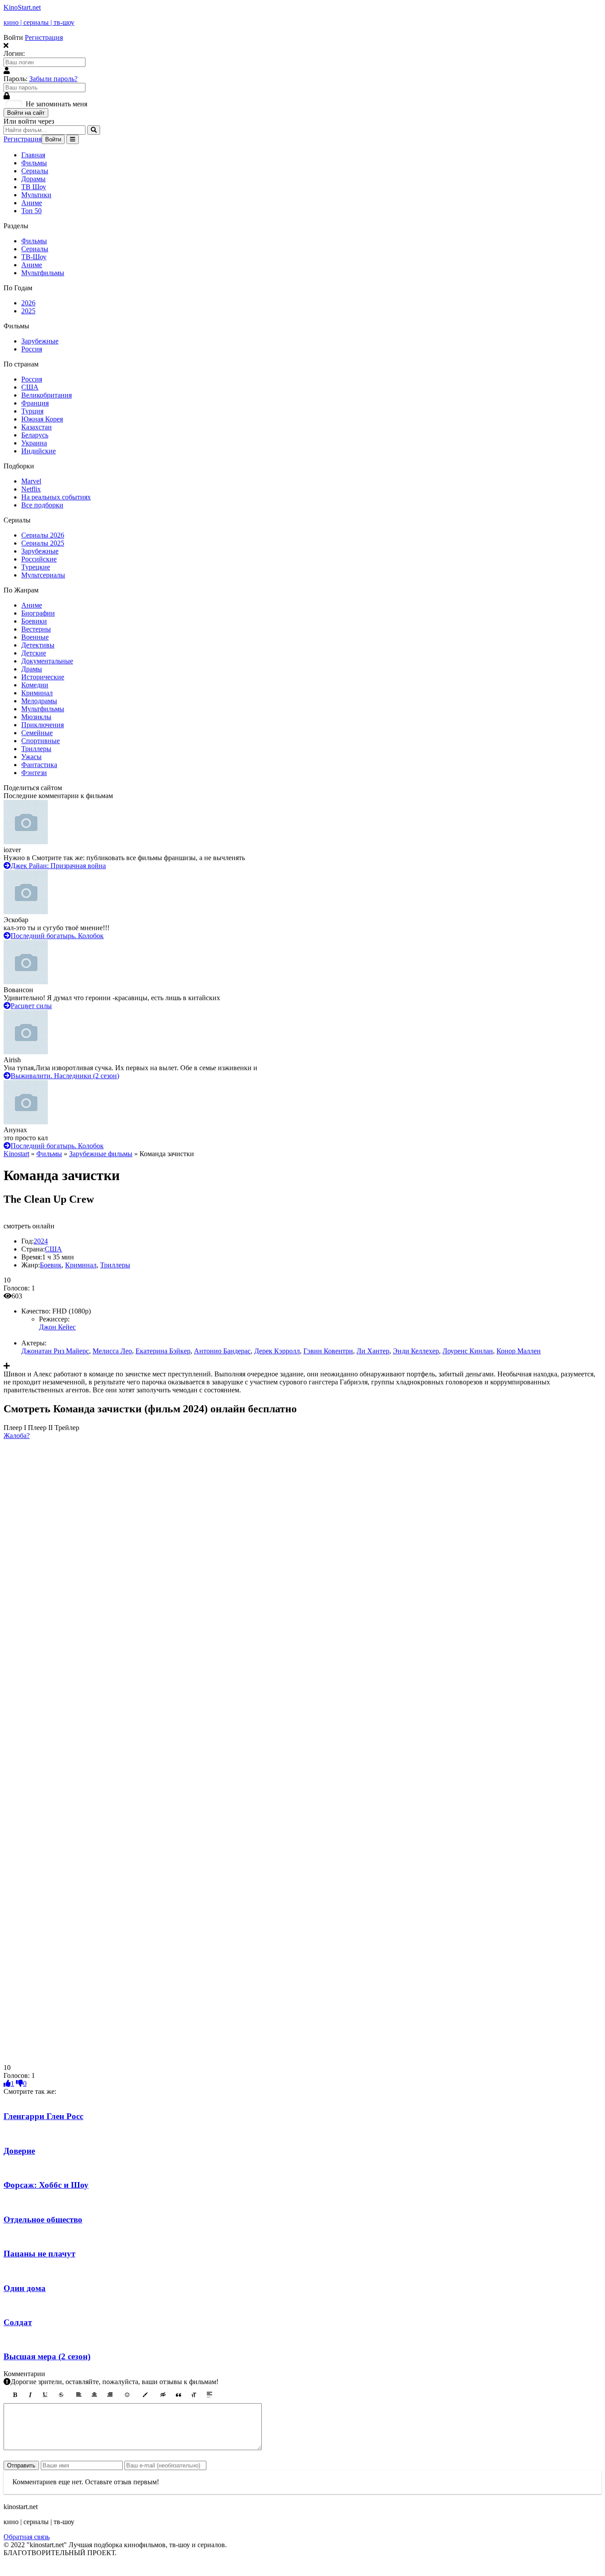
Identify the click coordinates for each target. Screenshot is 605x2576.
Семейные (37, 733)
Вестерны (36, 629)
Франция (35, 403)
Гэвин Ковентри (328, 1351)
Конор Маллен (519, 1351)
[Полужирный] (15, 2395)
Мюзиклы (36, 717)
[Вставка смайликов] (128, 2395)
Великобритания (47, 395)
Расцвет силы (31, 1006)
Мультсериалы (43, 575)
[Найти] (94, 130)
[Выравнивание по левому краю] (79, 2395)
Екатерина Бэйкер (163, 1351)
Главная (33, 155)
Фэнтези (34, 773)
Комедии (35, 685)
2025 (28, 311)
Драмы (32, 669)
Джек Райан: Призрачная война (58, 866)
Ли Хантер (373, 1351)
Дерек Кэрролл (277, 1351)
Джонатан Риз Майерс (55, 1351)
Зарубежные (40, 341)
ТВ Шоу (34, 187)
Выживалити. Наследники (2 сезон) (65, 1076)
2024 (41, 1241)
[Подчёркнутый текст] (46, 2395)
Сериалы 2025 (43, 543)
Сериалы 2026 (43, 535)
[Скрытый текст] (163, 2395)
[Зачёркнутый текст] (61, 2395)
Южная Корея (42, 419)
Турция (32, 411)
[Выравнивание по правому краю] (110, 2395)
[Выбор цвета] (145, 2395)
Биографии (38, 613)
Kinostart (16, 1154)
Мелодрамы (39, 701)
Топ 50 (31, 211)
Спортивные (41, 741)
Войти (53, 139)
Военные (35, 637)
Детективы (38, 645)
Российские (39, 559)
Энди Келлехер (416, 1351)
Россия (32, 349)
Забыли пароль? (53, 79)
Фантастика (39, 765)
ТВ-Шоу (34, 257)
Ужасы (31, 757)
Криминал (37, 693)
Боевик (51, 1265)
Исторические (43, 677)
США (30, 387)
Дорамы (33, 179)
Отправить (21, 2465)
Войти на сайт (26, 113)
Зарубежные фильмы (101, 1154)
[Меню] (73, 139)
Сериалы (35, 171)
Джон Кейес (57, 1327)
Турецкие (36, 567)
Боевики (34, 621)
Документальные (47, 661)
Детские (34, 653)
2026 (28, 303)
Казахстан (37, 427)
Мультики (36, 195)
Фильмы (34, 163)
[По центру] (94, 2395)
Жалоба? (17, 1436)
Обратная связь (27, 2537)
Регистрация (44, 37)
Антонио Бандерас (222, 1351)
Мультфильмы (43, 273)
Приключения (43, 725)
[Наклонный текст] (30, 2395)
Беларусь (35, 435)
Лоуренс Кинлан (468, 1351)
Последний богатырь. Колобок (57, 936)
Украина (34, 443)
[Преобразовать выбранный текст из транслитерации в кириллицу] (194, 2395)
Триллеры (36, 749)
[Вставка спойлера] (209, 2395)
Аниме (32, 203)
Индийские (39, 451)
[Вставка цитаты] (178, 2395)
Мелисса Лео (112, 1351)
